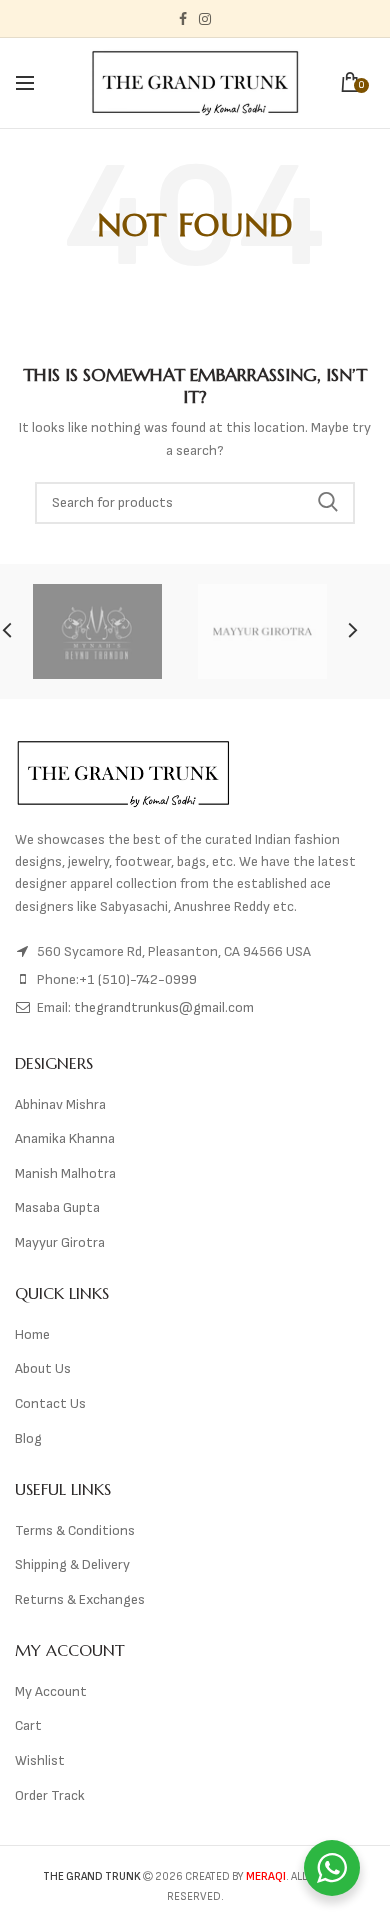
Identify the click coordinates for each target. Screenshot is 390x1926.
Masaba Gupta (57, 1207)
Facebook (183, 19)
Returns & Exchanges (80, 1599)
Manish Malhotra (65, 1173)
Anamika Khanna (65, 1138)
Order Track (50, 1795)
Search (328, 503)
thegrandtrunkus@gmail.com (164, 1007)
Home (32, 1334)
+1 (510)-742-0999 (138, 979)
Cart (28, 1725)
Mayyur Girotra (60, 1242)
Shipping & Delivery (72, 1564)
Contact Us (50, 1403)
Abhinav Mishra (60, 1104)
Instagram (205, 19)
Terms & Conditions (75, 1530)
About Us (43, 1368)
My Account (51, 1691)
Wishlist (40, 1760)
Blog (28, 1438)
